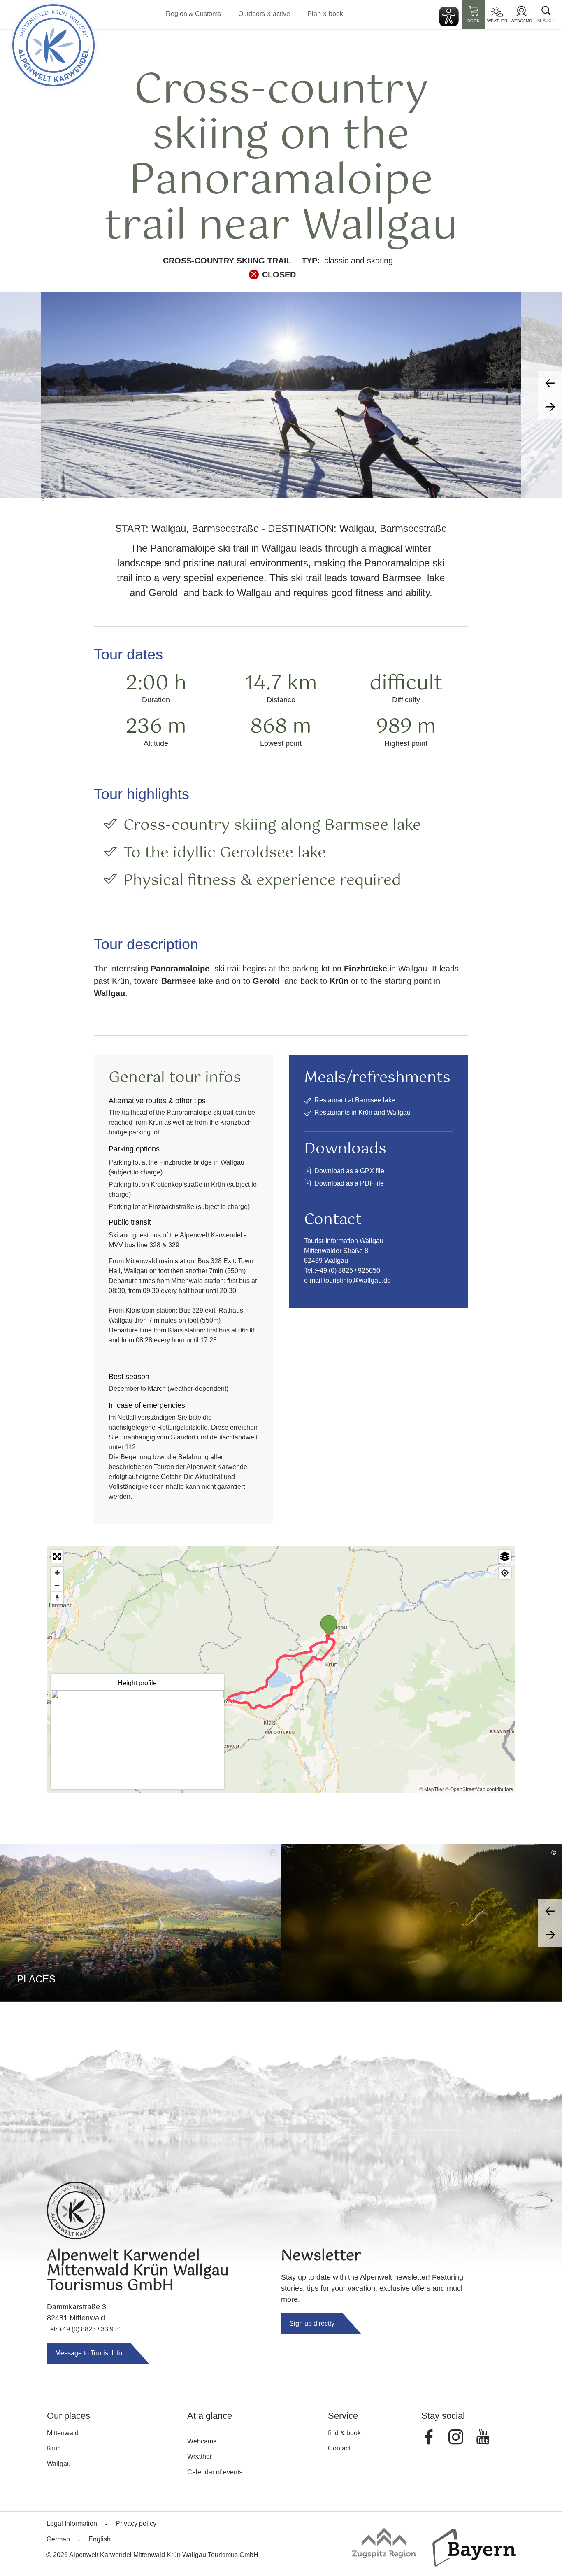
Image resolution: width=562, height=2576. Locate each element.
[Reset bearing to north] (57, 1598)
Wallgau (59, 2464)
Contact (339, 2448)
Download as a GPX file (349, 1171)
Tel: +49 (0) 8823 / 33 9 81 (85, 2329)
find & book (344, 2433)
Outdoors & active (264, 14)
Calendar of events (215, 2472)
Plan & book (325, 14)
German (58, 2539)
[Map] (281, 1670)
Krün (54, 2448)
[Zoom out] (57, 1585)
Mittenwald (63, 2433)
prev (550, 383)
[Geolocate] (505, 1573)
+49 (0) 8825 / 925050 (348, 1271)
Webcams (521, 21)
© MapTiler (432, 1789)
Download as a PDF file (349, 1183)
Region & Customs (193, 14)
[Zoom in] (57, 1573)
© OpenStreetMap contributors (479, 1789)
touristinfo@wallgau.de (357, 1280)
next (550, 407)
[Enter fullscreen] (57, 1556)
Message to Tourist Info (89, 2353)
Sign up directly (312, 2323)
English (100, 2539)
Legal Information (72, 2524)
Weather (497, 21)
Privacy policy (136, 2524)
